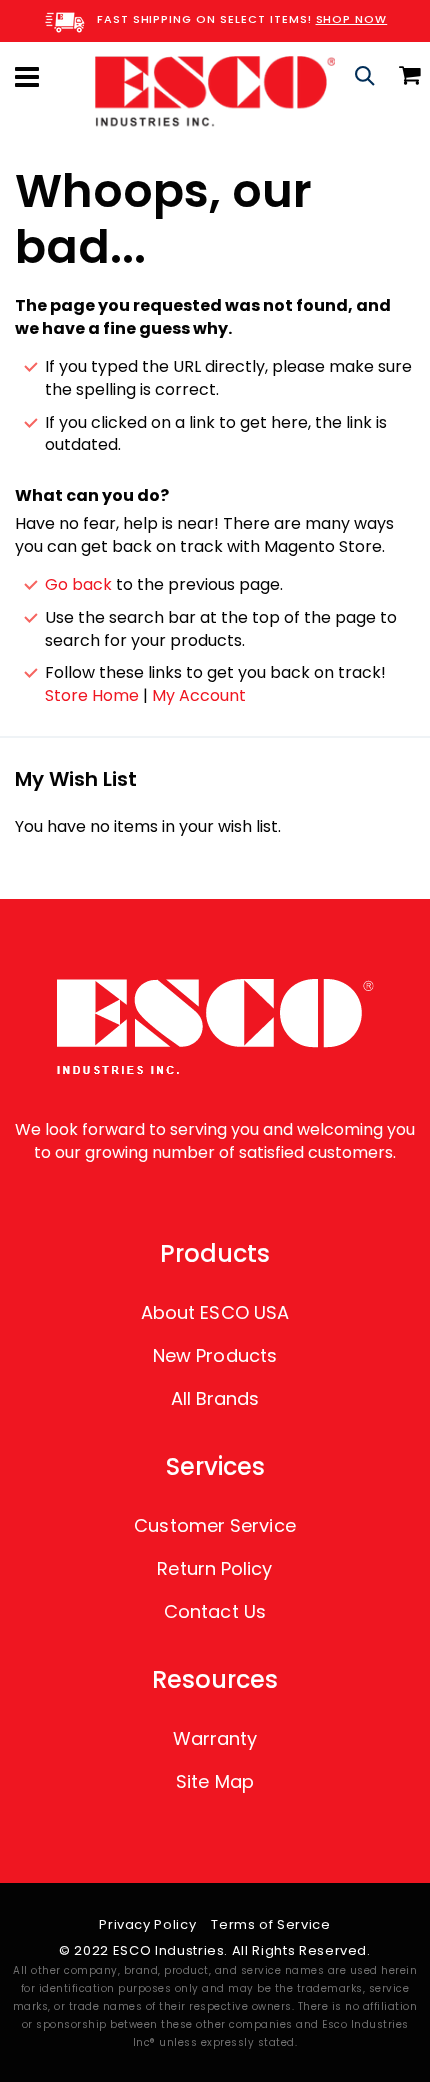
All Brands (215, 1398)
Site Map (215, 1781)
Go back (78, 584)
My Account (199, 695)
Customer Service (214, 1525)
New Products (215, 1355)
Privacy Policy (147, 1924)
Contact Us (215, 1611)
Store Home (92, 695)
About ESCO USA (215, 1312)
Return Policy (214, 1568)
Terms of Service (270, 1924)
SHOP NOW (352, 19)
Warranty (215, 1738)
